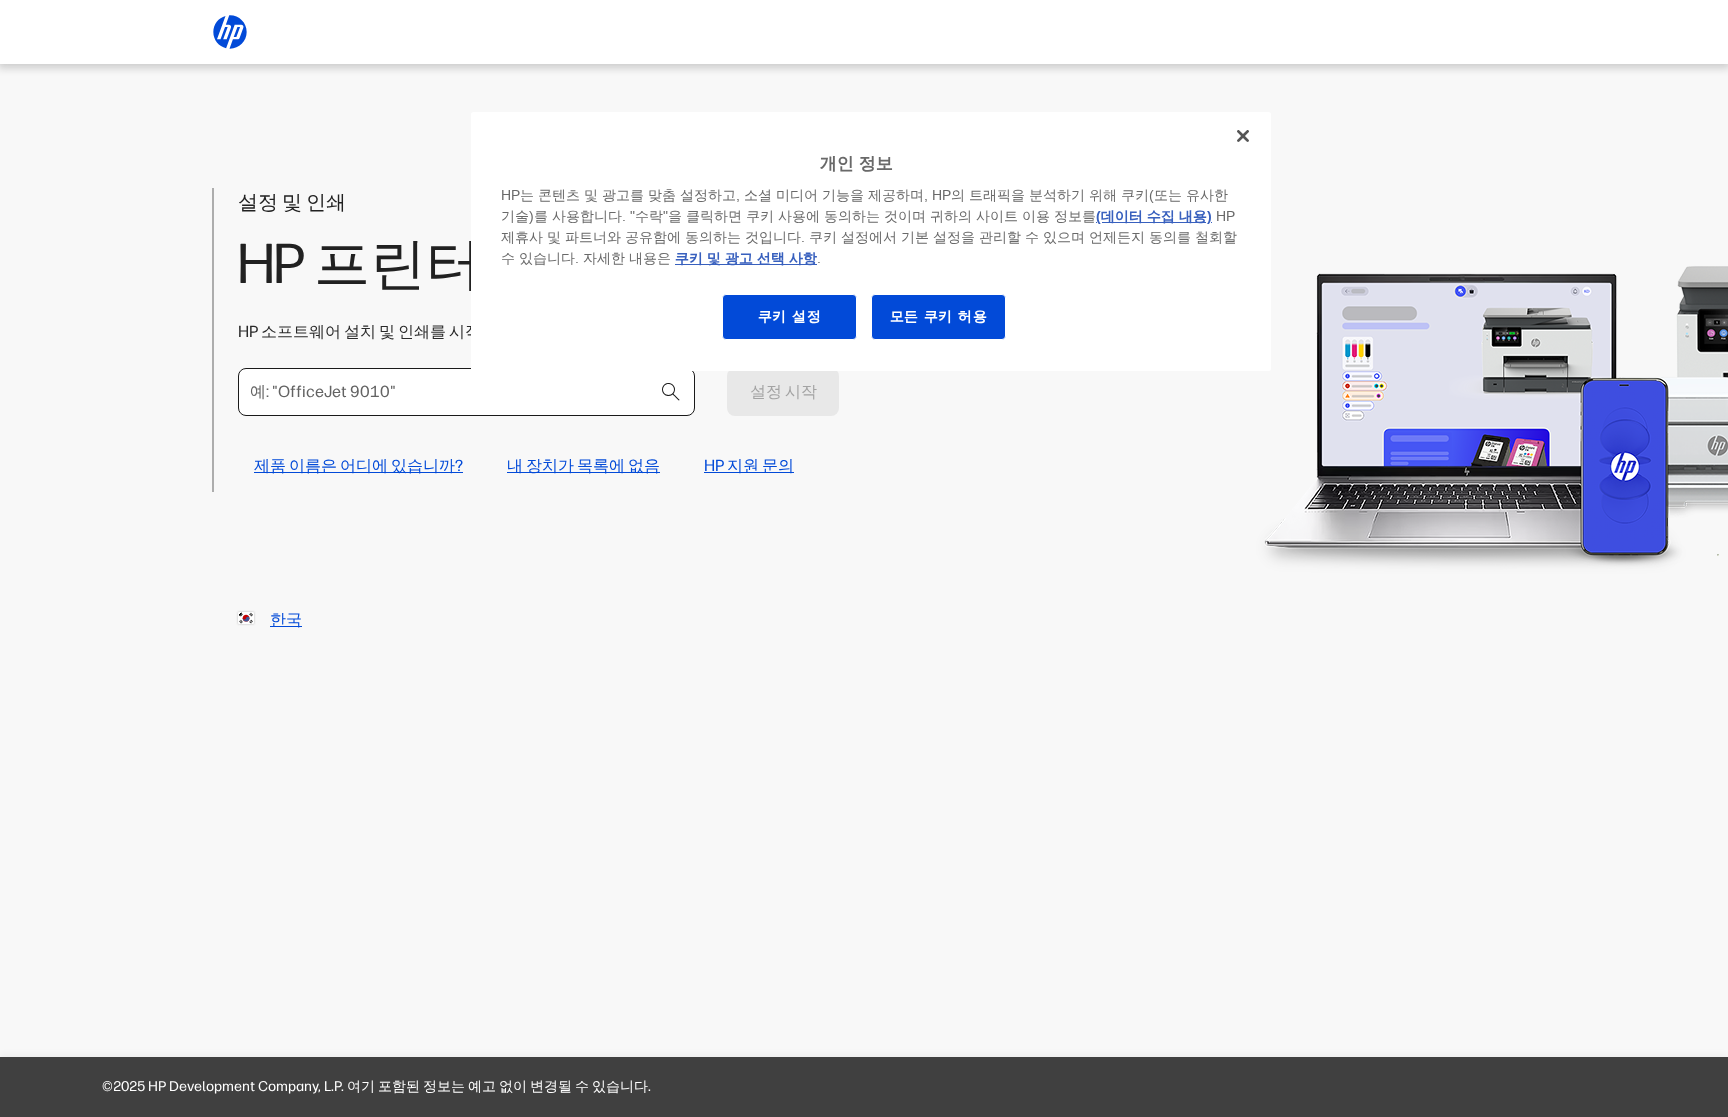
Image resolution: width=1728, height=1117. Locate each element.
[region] (871, 241)
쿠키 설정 (790, 316)
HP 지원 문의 (749, 465)
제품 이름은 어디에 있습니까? (358, 465)
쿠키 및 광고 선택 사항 (746, 258)
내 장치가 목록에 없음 (583, 465)
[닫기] (1243, 136)
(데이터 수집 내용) (1154, 216)
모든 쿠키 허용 (939, 316)
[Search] (671, 392)
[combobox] (466, 392)
